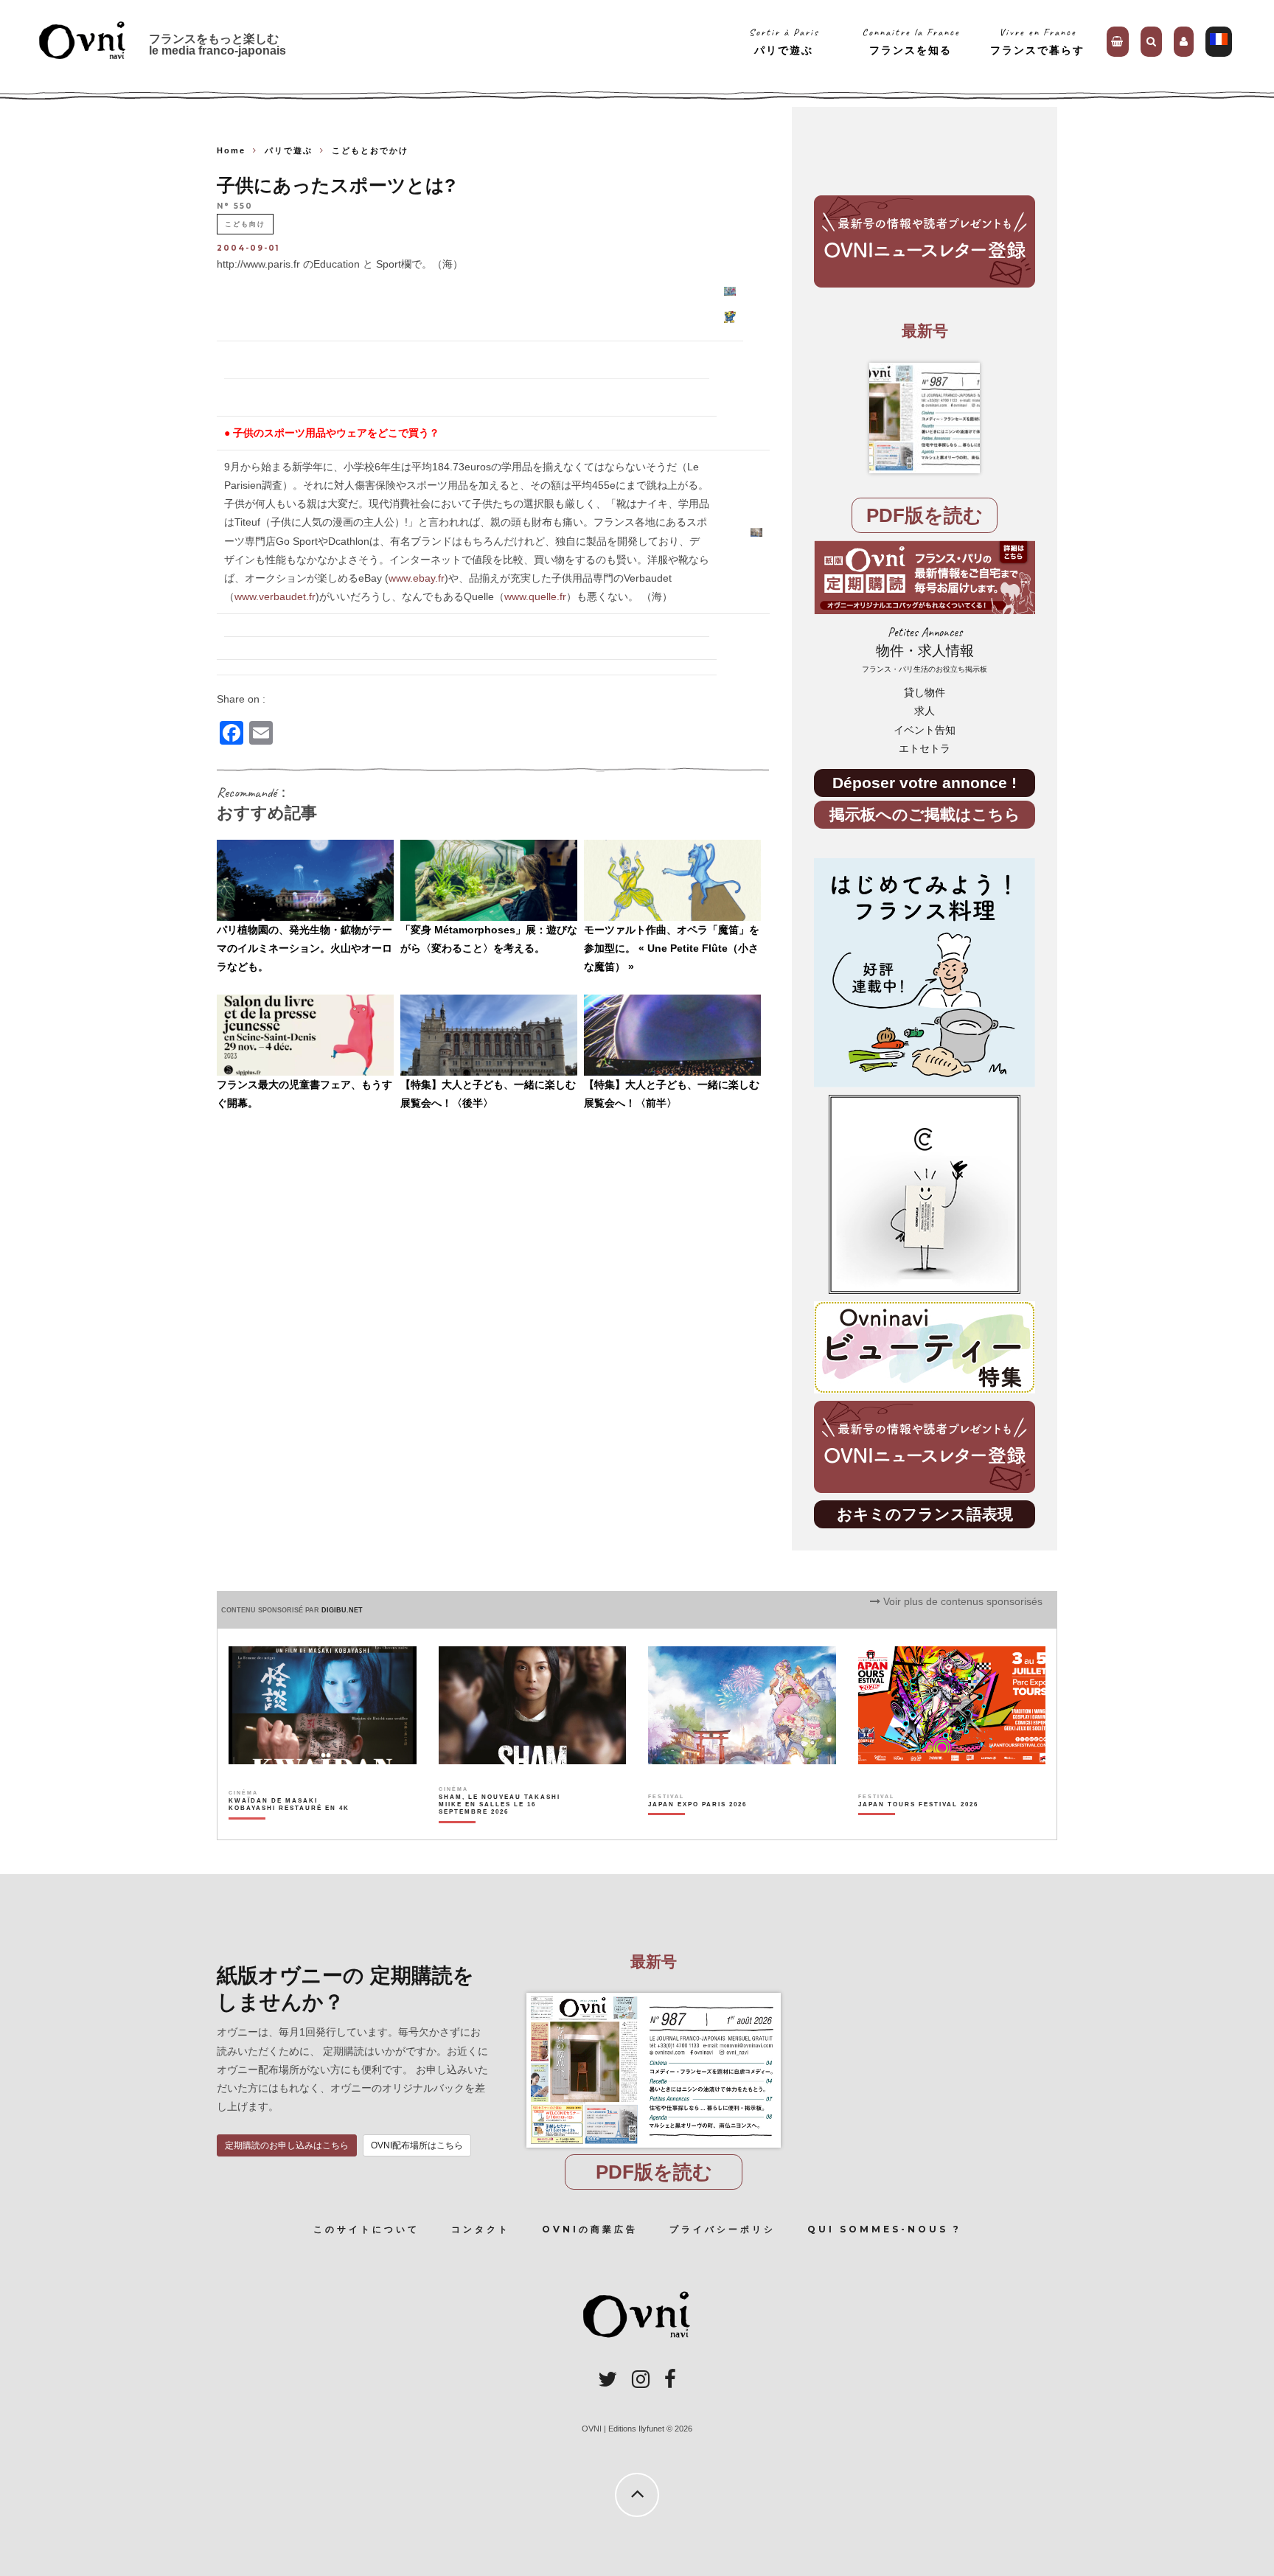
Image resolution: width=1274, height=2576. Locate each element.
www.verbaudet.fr (275, 596)
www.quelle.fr (535, 596)
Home (231, 150)
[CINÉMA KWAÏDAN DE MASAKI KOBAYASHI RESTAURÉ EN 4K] (290, 1830)
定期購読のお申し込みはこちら (287, 2145)
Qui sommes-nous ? (884, 2229)
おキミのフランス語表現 (925, 1514)
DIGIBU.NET (342, 1610)
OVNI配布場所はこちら (417, 2145)
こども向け (245, 224)
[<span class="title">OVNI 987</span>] (925, 418)
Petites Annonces (925, 649)
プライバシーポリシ (723, 2229)
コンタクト (481, 2229)
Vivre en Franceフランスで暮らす (1037, 41)
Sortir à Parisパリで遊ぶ (784, 41)
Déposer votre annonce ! (925, 783)
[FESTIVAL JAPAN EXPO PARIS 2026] (697, 1830)
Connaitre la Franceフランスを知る (911, 41)
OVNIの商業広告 (590, 2229)
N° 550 (235, 207)
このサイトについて (366, 2229)
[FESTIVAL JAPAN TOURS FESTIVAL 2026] (918, 1830)
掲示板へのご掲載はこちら (925, 814)
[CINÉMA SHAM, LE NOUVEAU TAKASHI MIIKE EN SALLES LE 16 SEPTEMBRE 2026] (500, 1830)
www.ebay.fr (417, 578)
